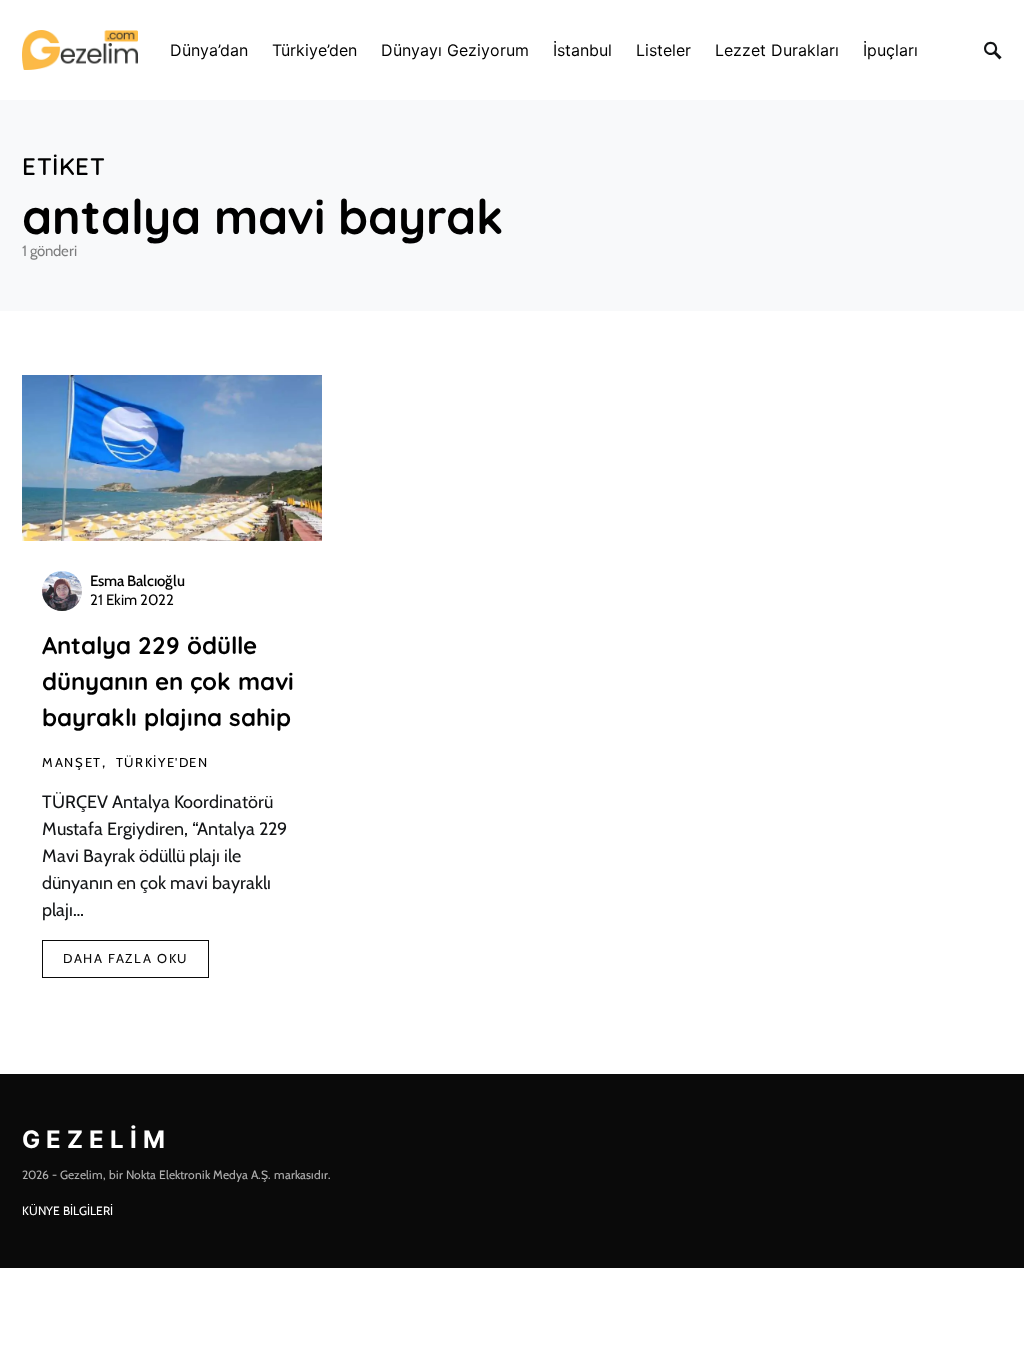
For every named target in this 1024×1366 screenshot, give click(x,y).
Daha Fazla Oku (125, 958)
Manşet (72, 762)
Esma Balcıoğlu (137, 581)
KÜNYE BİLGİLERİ (67, 1210)
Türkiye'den (162, 762)
